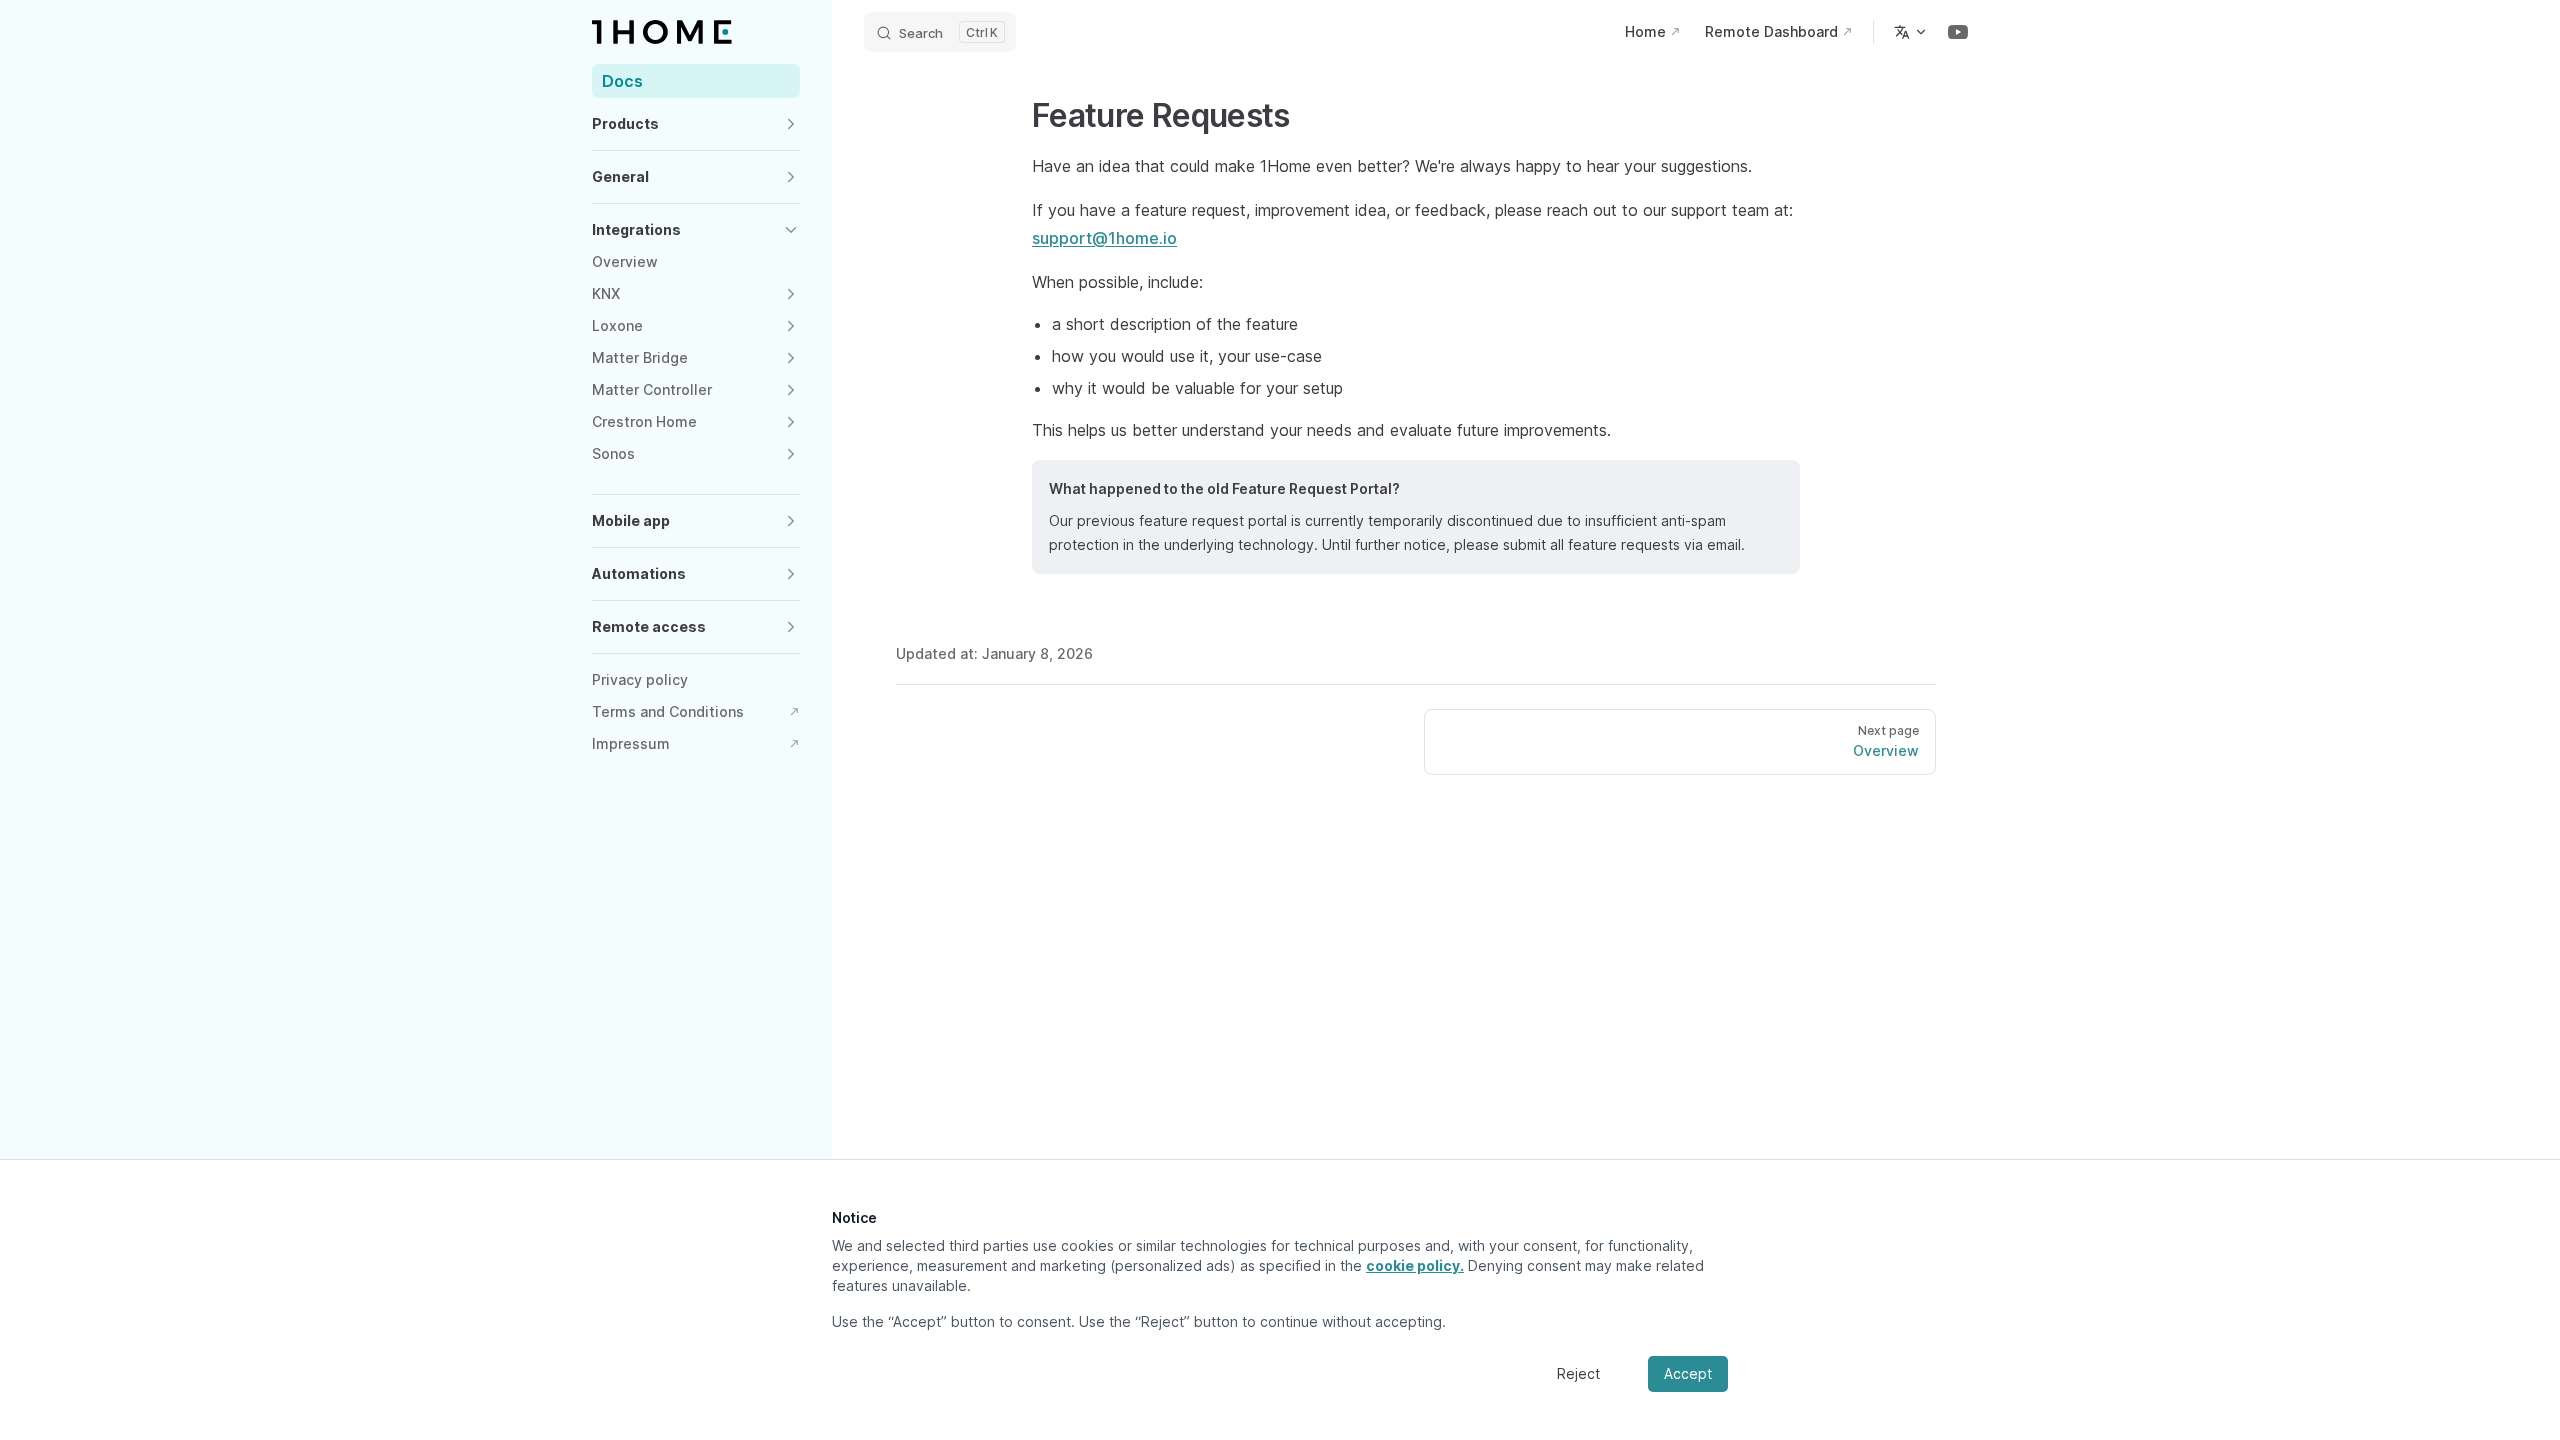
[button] (696, 124)
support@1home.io (1104, 238)
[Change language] (1911, 32)
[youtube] (1958, 32)
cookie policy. (1415, 1265)
